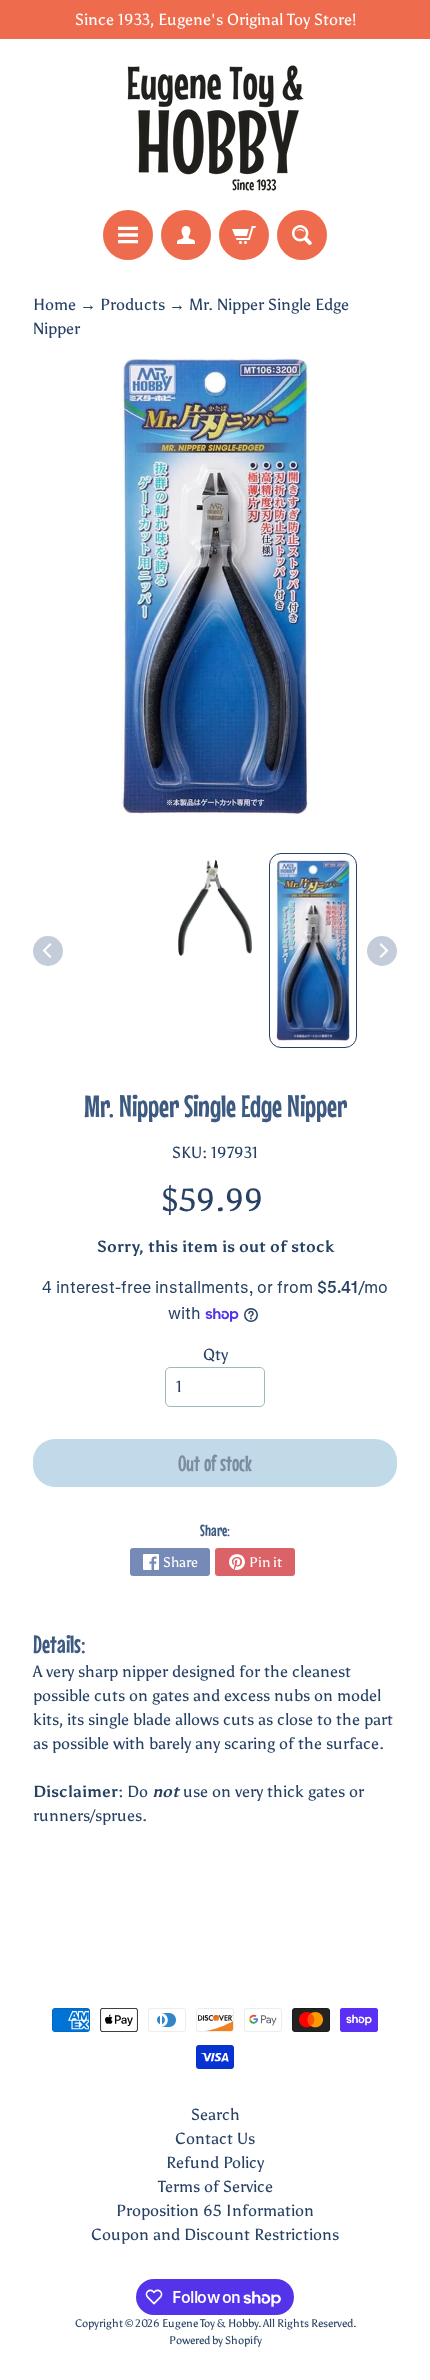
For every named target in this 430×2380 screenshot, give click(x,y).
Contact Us (215, 2138)
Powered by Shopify (215, 2340)
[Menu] (128, 235)
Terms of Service (215, 2186)
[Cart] (244, 235)
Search (215, 2114)
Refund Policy (215, 2162)
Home (54, 304)
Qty (215, 1354)
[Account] (186, 235)
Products (132, 304)
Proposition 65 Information (215, 2210)
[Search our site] (302, 235)
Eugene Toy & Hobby (210, 2323)
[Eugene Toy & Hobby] (215, 124)
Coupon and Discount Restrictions (215, 2234)
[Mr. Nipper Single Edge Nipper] (313, 950)
